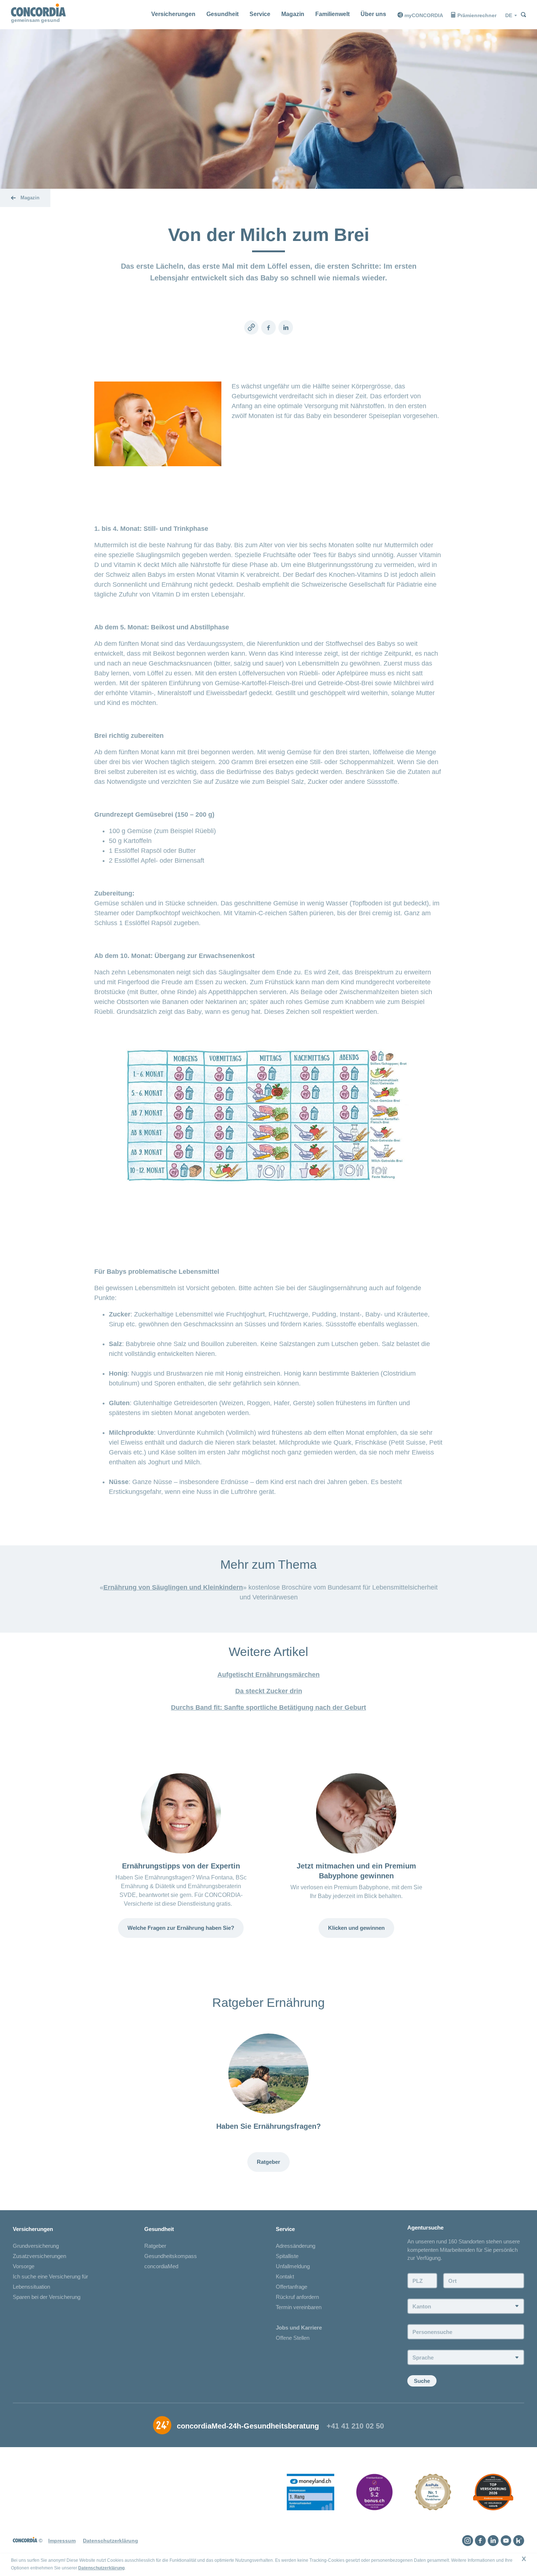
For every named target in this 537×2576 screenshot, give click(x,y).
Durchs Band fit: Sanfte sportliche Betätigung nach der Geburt (268, 1707)
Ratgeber (155, 2246)
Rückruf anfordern (297, 2297)
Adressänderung (296, 2246)
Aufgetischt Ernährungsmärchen (268, 1675)
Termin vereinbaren (299, 2307)
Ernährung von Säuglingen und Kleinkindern (173, 1587)
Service (260, 14)
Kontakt (285, 2276)
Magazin (293, 14)
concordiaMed (161, 2266)
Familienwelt (332, 14)
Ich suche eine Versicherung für (50, 2276)
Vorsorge (24, 2266)
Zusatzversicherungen (39, 2256)
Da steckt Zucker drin (269, 1691)
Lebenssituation (31, 2287)
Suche (422, 2381)
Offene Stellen (293, 2338)
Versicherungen (173, 14)
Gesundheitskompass (171, 2256)
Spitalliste (287, 2256)
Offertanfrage (292, 2287)
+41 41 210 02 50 (355, 2426)
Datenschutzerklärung (101, 2568)
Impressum (62, 2541)
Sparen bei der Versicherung (47, 2297)
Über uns (373, 14)
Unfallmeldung (293, 2266)
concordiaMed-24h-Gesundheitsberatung (248, 2426)
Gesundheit (222, 14)
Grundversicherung (36, 2246)
